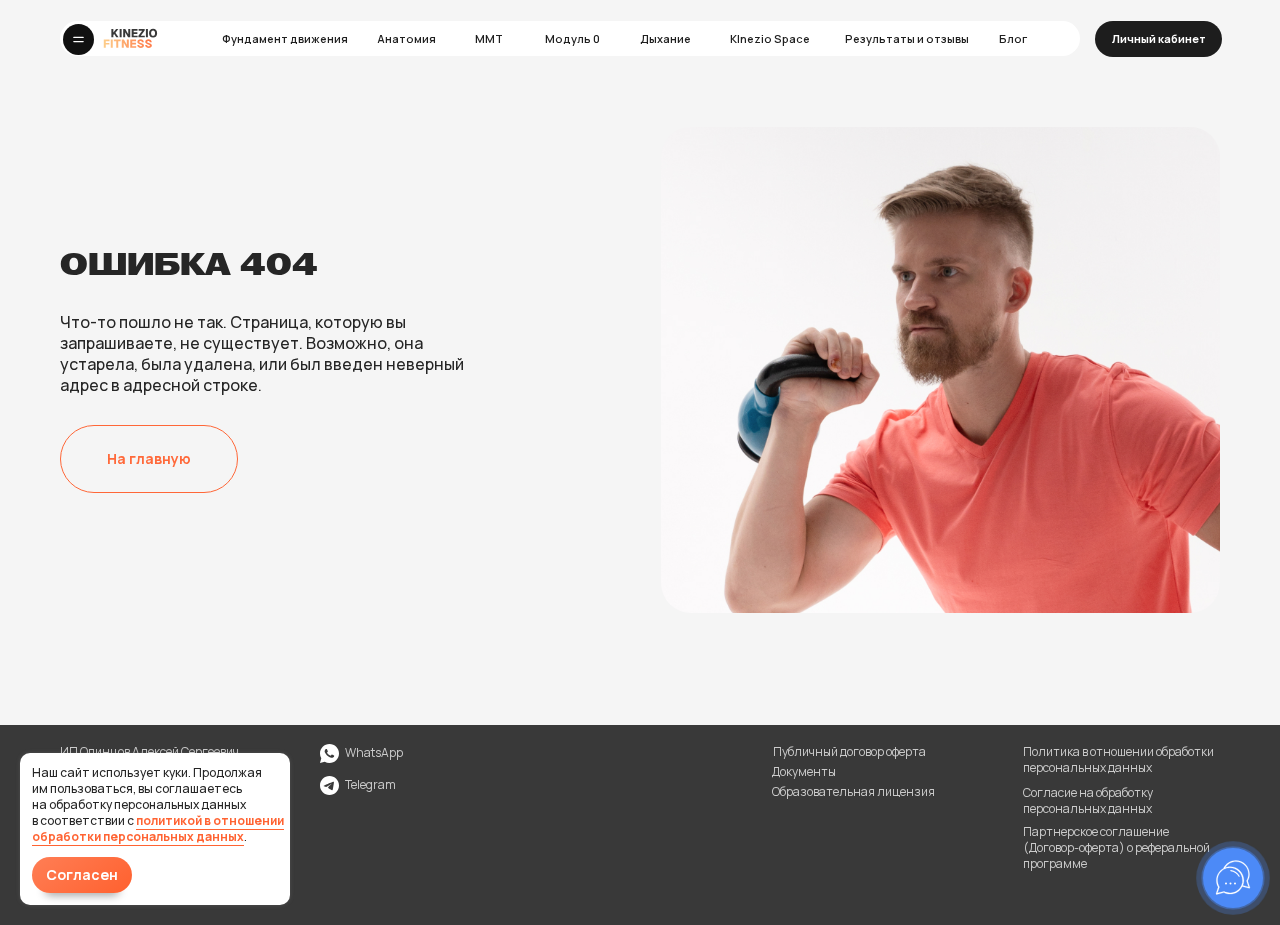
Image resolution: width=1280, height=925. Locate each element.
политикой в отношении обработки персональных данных (158, 828)
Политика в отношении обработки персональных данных (1118, 759)
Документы (804, 771)
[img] (329, 785)
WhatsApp (374, 752)
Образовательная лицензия (853, 791)
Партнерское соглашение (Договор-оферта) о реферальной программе (1116, 847)
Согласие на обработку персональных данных (1088, 800)
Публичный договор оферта (849, 751)
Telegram (370, 784)
